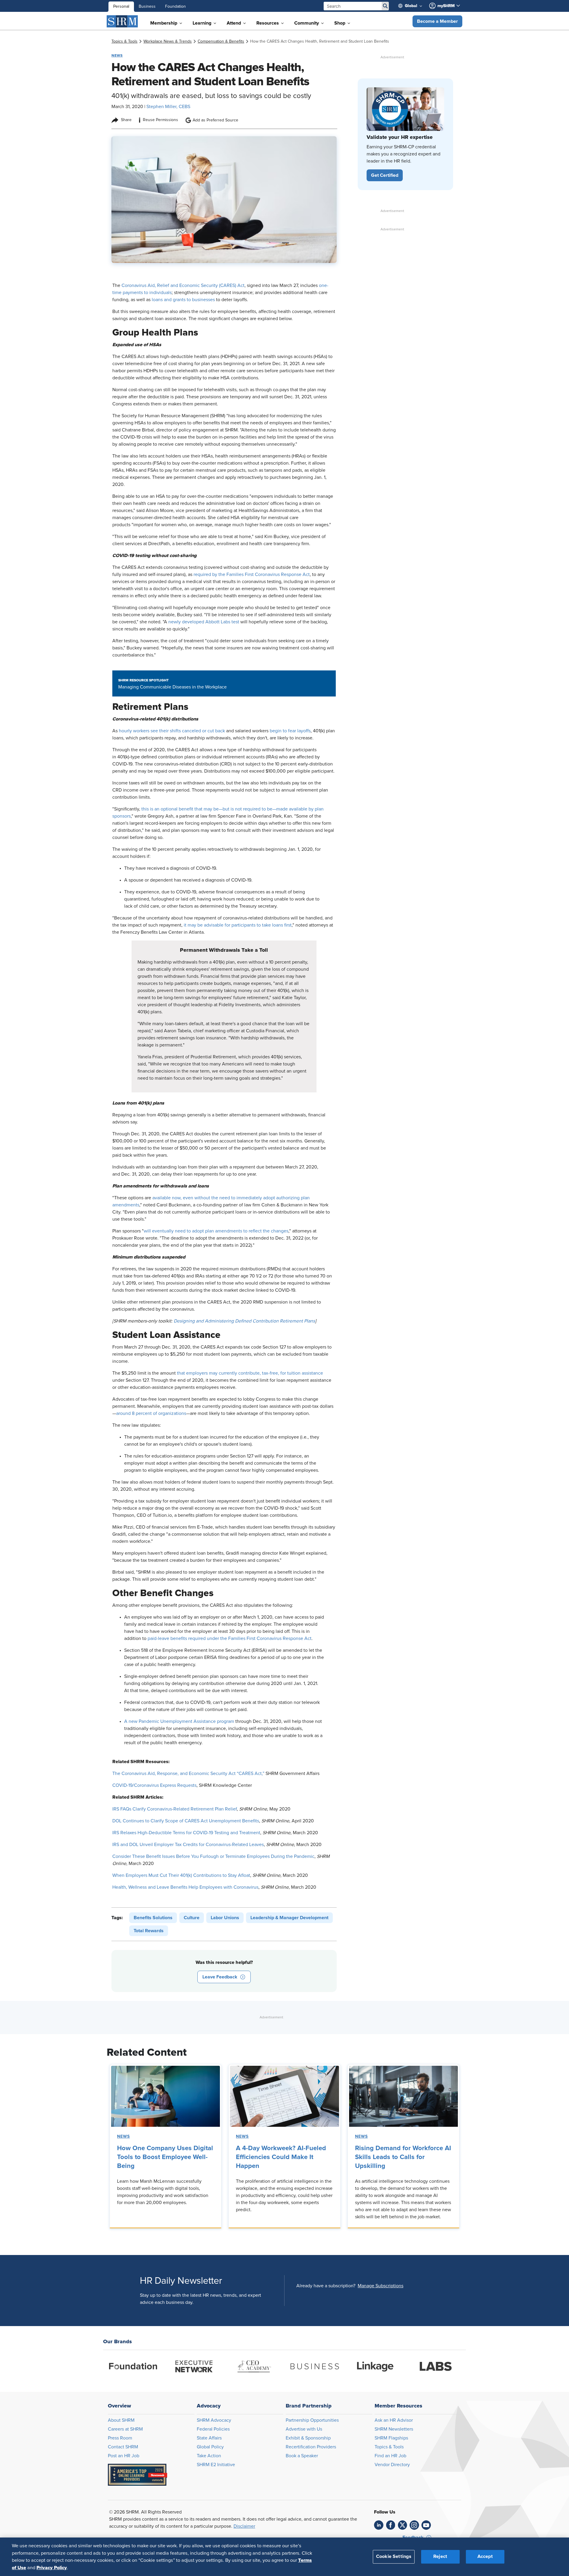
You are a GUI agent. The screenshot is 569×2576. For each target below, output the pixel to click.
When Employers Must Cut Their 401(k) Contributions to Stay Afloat (181, 1875)
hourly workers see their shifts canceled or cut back (172, 731)
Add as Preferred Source (215, 120)
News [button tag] (117, 55)
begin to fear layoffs (290, 731)
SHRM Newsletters (394, 2429)
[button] (437, 21)
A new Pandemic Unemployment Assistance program (179, 1721)
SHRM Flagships (391, 2438)
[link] (124, 41)
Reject (440, 2556)
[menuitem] (413, 6)
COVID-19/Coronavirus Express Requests (154, 1785)
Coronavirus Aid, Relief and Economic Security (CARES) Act (183, 285)
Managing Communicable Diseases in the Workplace (172, 687)
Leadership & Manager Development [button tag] (289, 1918)
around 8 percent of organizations (151, 1413)
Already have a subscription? (326, 2286)
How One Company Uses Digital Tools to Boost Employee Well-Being (165, 2157)
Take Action (209, 2456)
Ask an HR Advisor (394, 2420)
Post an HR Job (124, 2456)
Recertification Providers (311, 2447)
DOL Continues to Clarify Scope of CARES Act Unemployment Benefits (186, 1821)
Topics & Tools (389, 2447)
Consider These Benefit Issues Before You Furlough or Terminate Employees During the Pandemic (213, 1856)
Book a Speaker (302, 2456)
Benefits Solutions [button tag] (153, 1918)
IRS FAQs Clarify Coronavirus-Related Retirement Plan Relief (175, 1809)
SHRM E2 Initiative (216, 2465)
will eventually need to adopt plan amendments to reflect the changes (216, 1231)
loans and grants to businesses (183, 300)
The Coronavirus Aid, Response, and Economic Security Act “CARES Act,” (188, 1773)
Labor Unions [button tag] (225, 1918)
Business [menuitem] (147, 7)
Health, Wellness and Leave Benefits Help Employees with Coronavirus (185, 1887)
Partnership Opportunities (312, 2420)
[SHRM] (122, 21)
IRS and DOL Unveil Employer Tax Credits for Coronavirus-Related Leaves (188, 1845)
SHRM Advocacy (214, 2420)
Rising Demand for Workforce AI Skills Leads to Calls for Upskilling (403, 2157)
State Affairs (209, 2438)
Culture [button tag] (192, 1918)
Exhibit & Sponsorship (308, 2438)
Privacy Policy (52, 2567)
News (123, 2137)
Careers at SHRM (125, 2429)
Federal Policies (213, 2429)
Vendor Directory (392, 2465)
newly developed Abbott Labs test (204, 622)
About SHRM (121, 2420)
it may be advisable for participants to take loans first (238, 925)
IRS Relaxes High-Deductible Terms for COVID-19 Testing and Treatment (186, 1833)
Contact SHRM (123, 2447)
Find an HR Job (390, 2456)
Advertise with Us (304, 2429)
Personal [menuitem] (121, 7)
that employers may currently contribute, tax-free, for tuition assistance (250, 1373)
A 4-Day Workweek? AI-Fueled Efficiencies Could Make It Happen (281, 2157)
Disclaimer (244, 2526)
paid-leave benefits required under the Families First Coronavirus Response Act (230, 1638)
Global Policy (210, 2447)
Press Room (120, 2438)
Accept (485, 2556)
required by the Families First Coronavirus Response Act (252, 574)
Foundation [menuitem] (175, 7)
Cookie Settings (394, 2556)
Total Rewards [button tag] (149, 1931)
